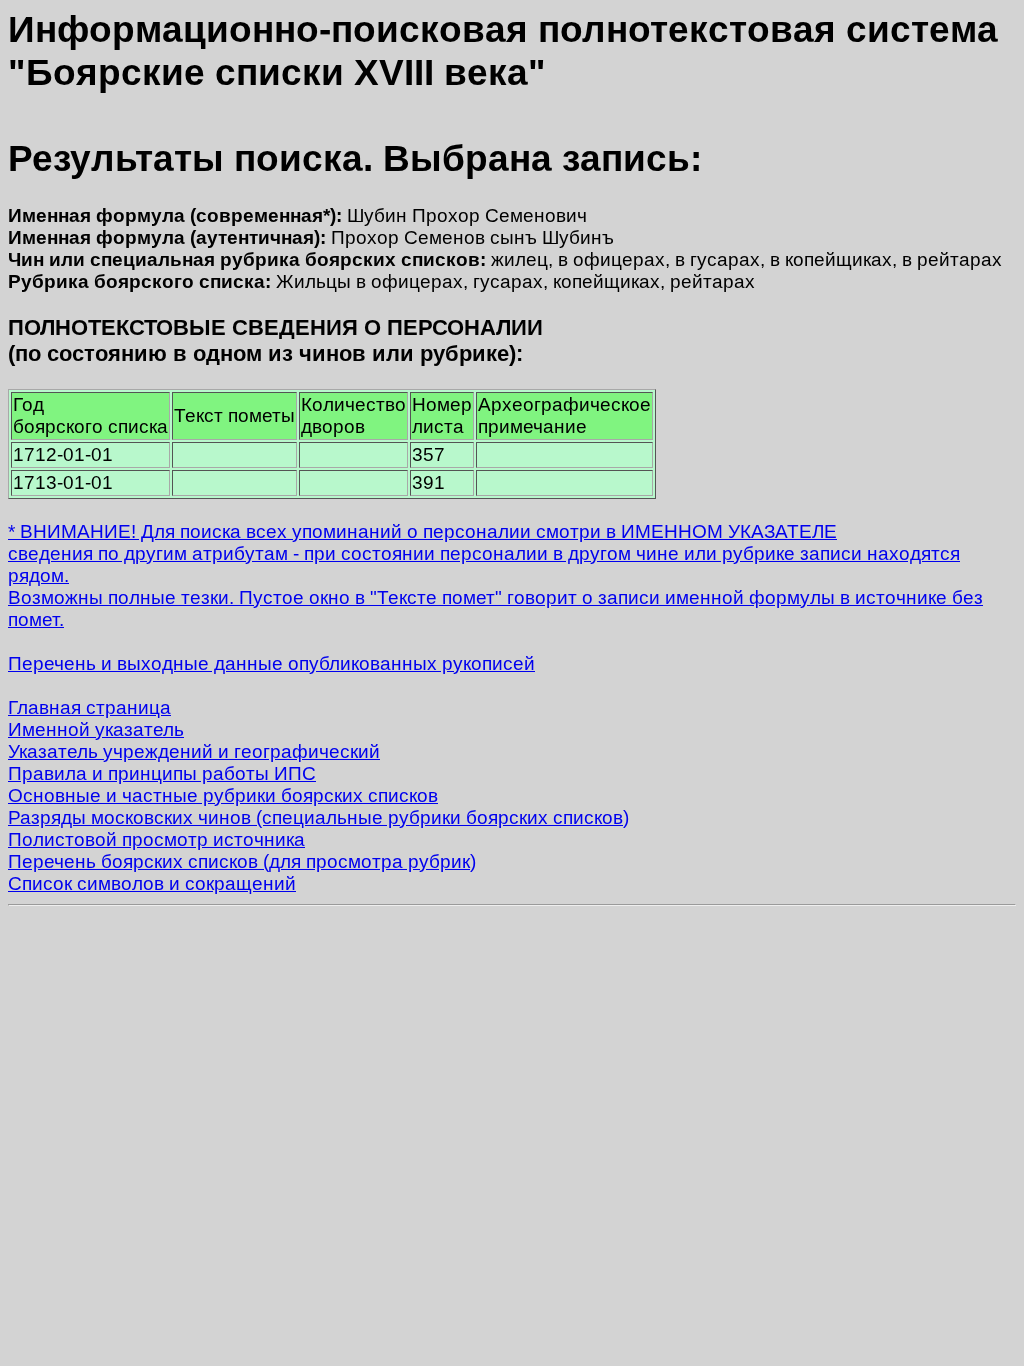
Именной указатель (96, 729)
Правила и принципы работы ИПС (162, 773)
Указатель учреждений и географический (194, 751)
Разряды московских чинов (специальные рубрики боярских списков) (318, 817)
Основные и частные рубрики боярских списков (223, 795)
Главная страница (89, 707)
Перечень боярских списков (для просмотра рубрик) (242, 861)
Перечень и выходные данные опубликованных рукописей (271, 663)
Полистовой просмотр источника (156, 839)
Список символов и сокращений (152, 883)
